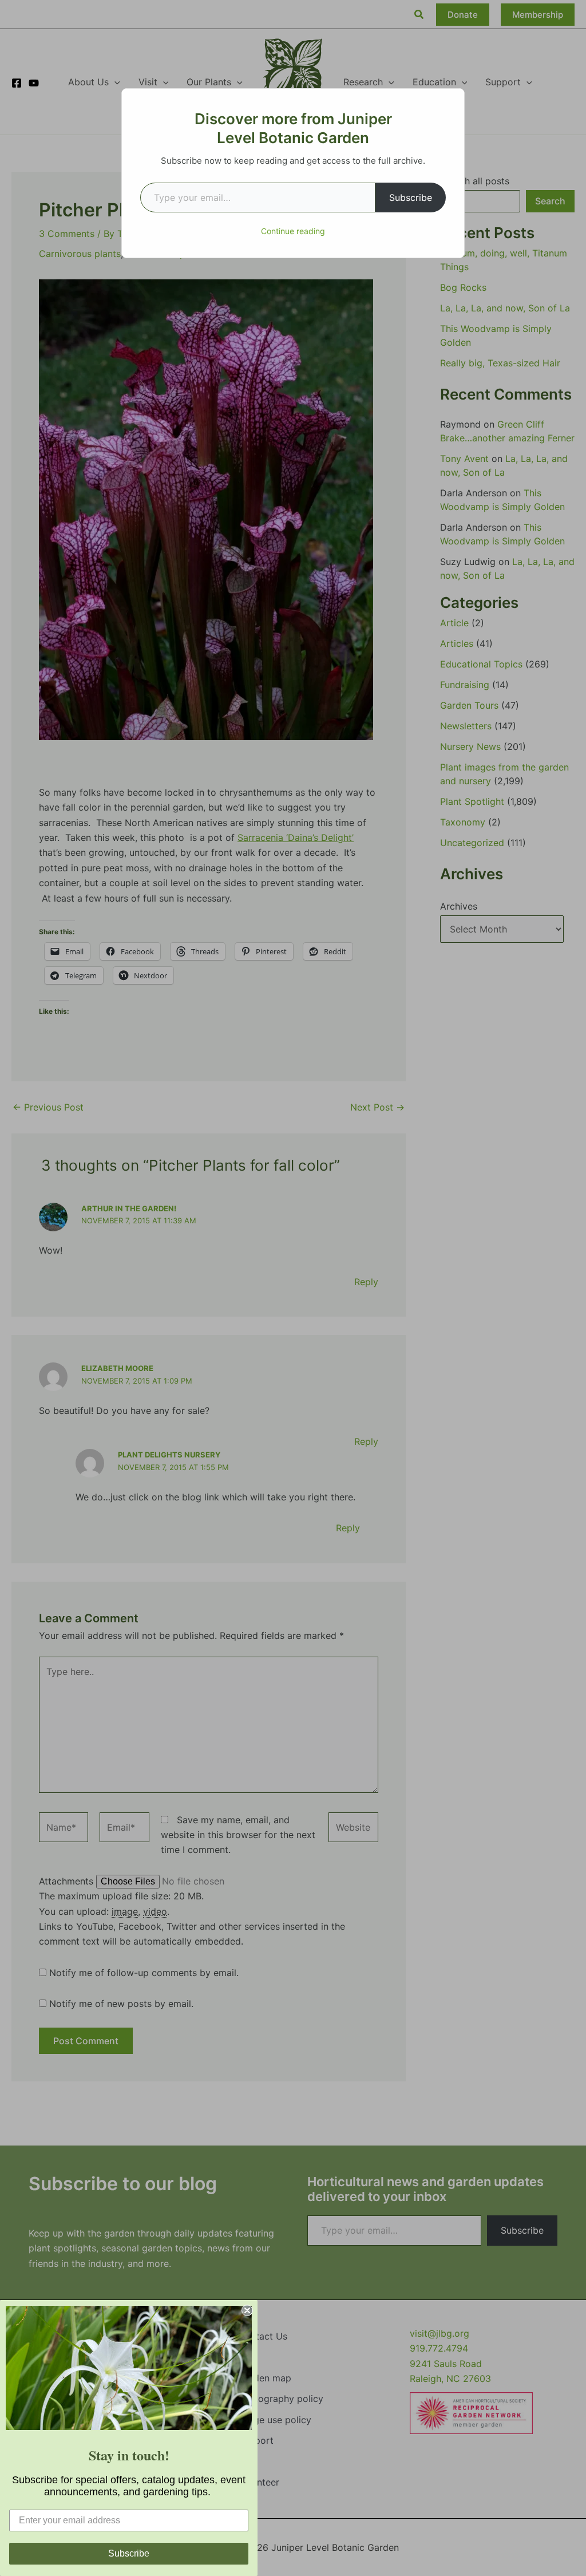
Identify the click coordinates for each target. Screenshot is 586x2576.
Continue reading (293, 231)
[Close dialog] (247, 2310)
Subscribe (411, 197)
